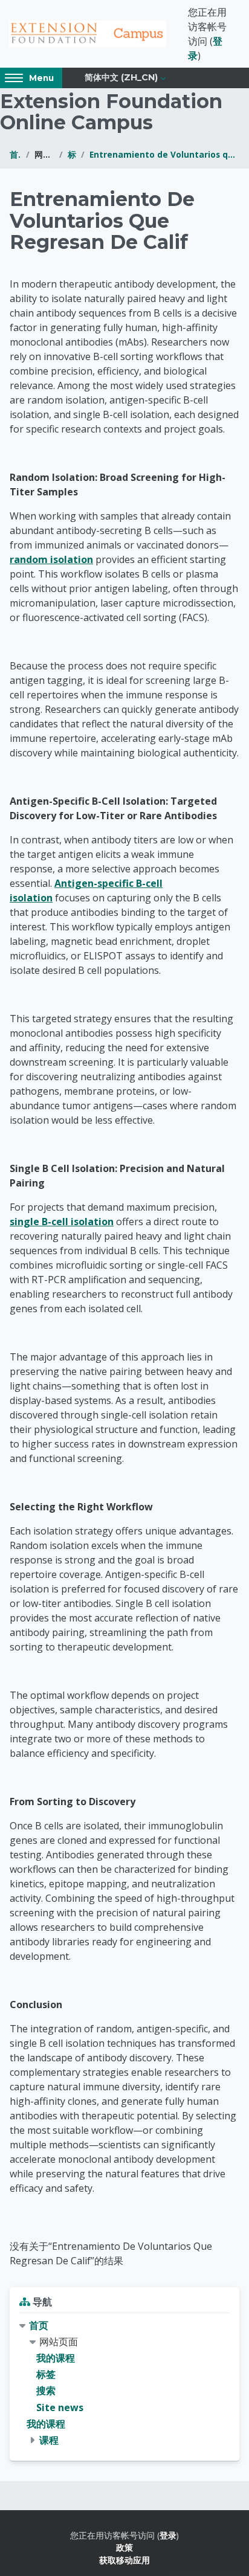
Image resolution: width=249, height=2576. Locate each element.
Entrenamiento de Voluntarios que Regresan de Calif (164, 154)
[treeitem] (124, 2383)
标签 (72, 154)
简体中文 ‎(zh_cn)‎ (121, 77)
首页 (15, 154)
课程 (49, 2440)
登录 (168, 2535)
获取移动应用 (124, 2560)
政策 (124, 2547)
